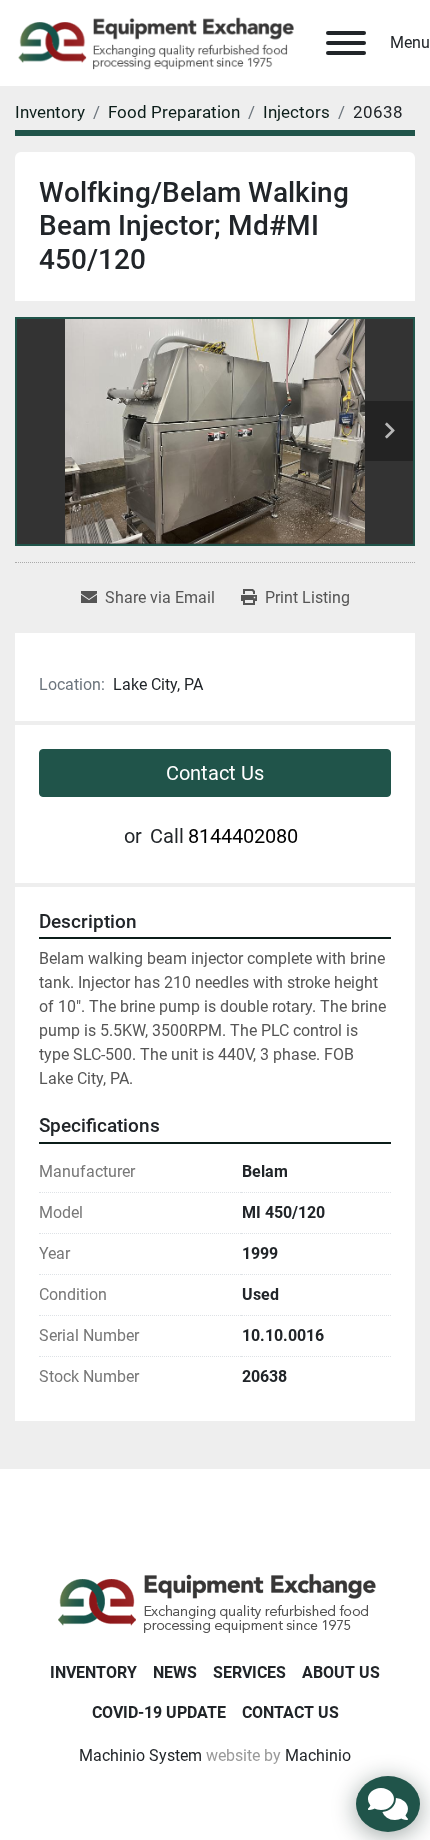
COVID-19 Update (159, 1712)
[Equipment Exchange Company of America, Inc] (215, 1601)
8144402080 (243, 836)
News (175, 1672)
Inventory (93, 1672)
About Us (341, 1672)
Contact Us (215, 773)
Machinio (318, 1755)
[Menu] (346, 43)
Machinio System (140, 1755)
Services (249, 1672)
